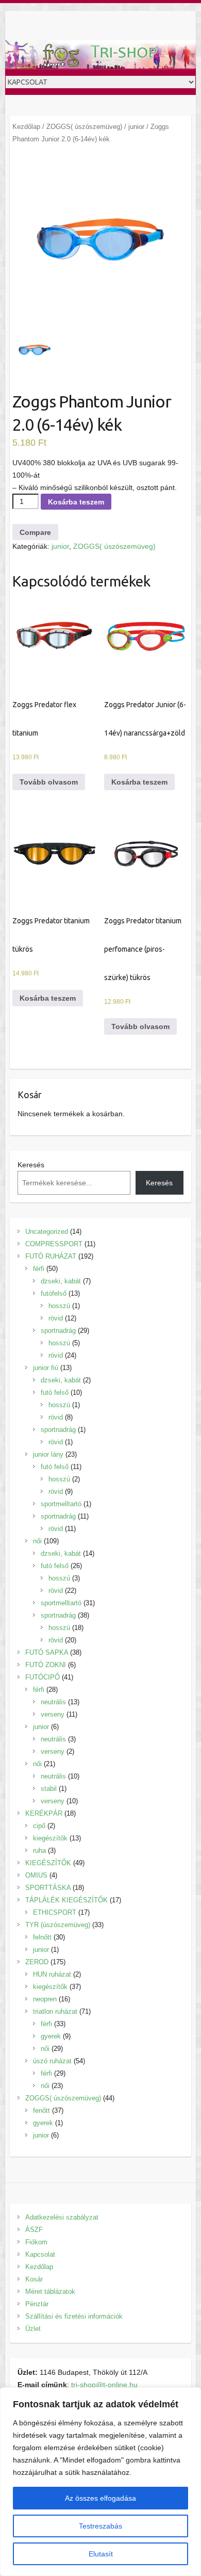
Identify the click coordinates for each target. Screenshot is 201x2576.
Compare (35, 532)
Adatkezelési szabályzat (62, 2217)
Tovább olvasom (49, 782)
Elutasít (101, 2554)
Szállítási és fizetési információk (74, 2316)
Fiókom (36, 2242)
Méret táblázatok (50, 2292)
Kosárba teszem (76, 502)
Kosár (34, 2279)
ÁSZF (34, 2230)
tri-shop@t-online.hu (104, 2385)
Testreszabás (100, 2526)
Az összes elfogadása (100, 2498)
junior (136, 127)
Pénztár (37, 2304)
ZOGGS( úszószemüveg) (84, 127)
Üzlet (33, 2329)
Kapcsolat (40, 2254)
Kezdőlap (26, 127)
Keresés (31, 1165)
